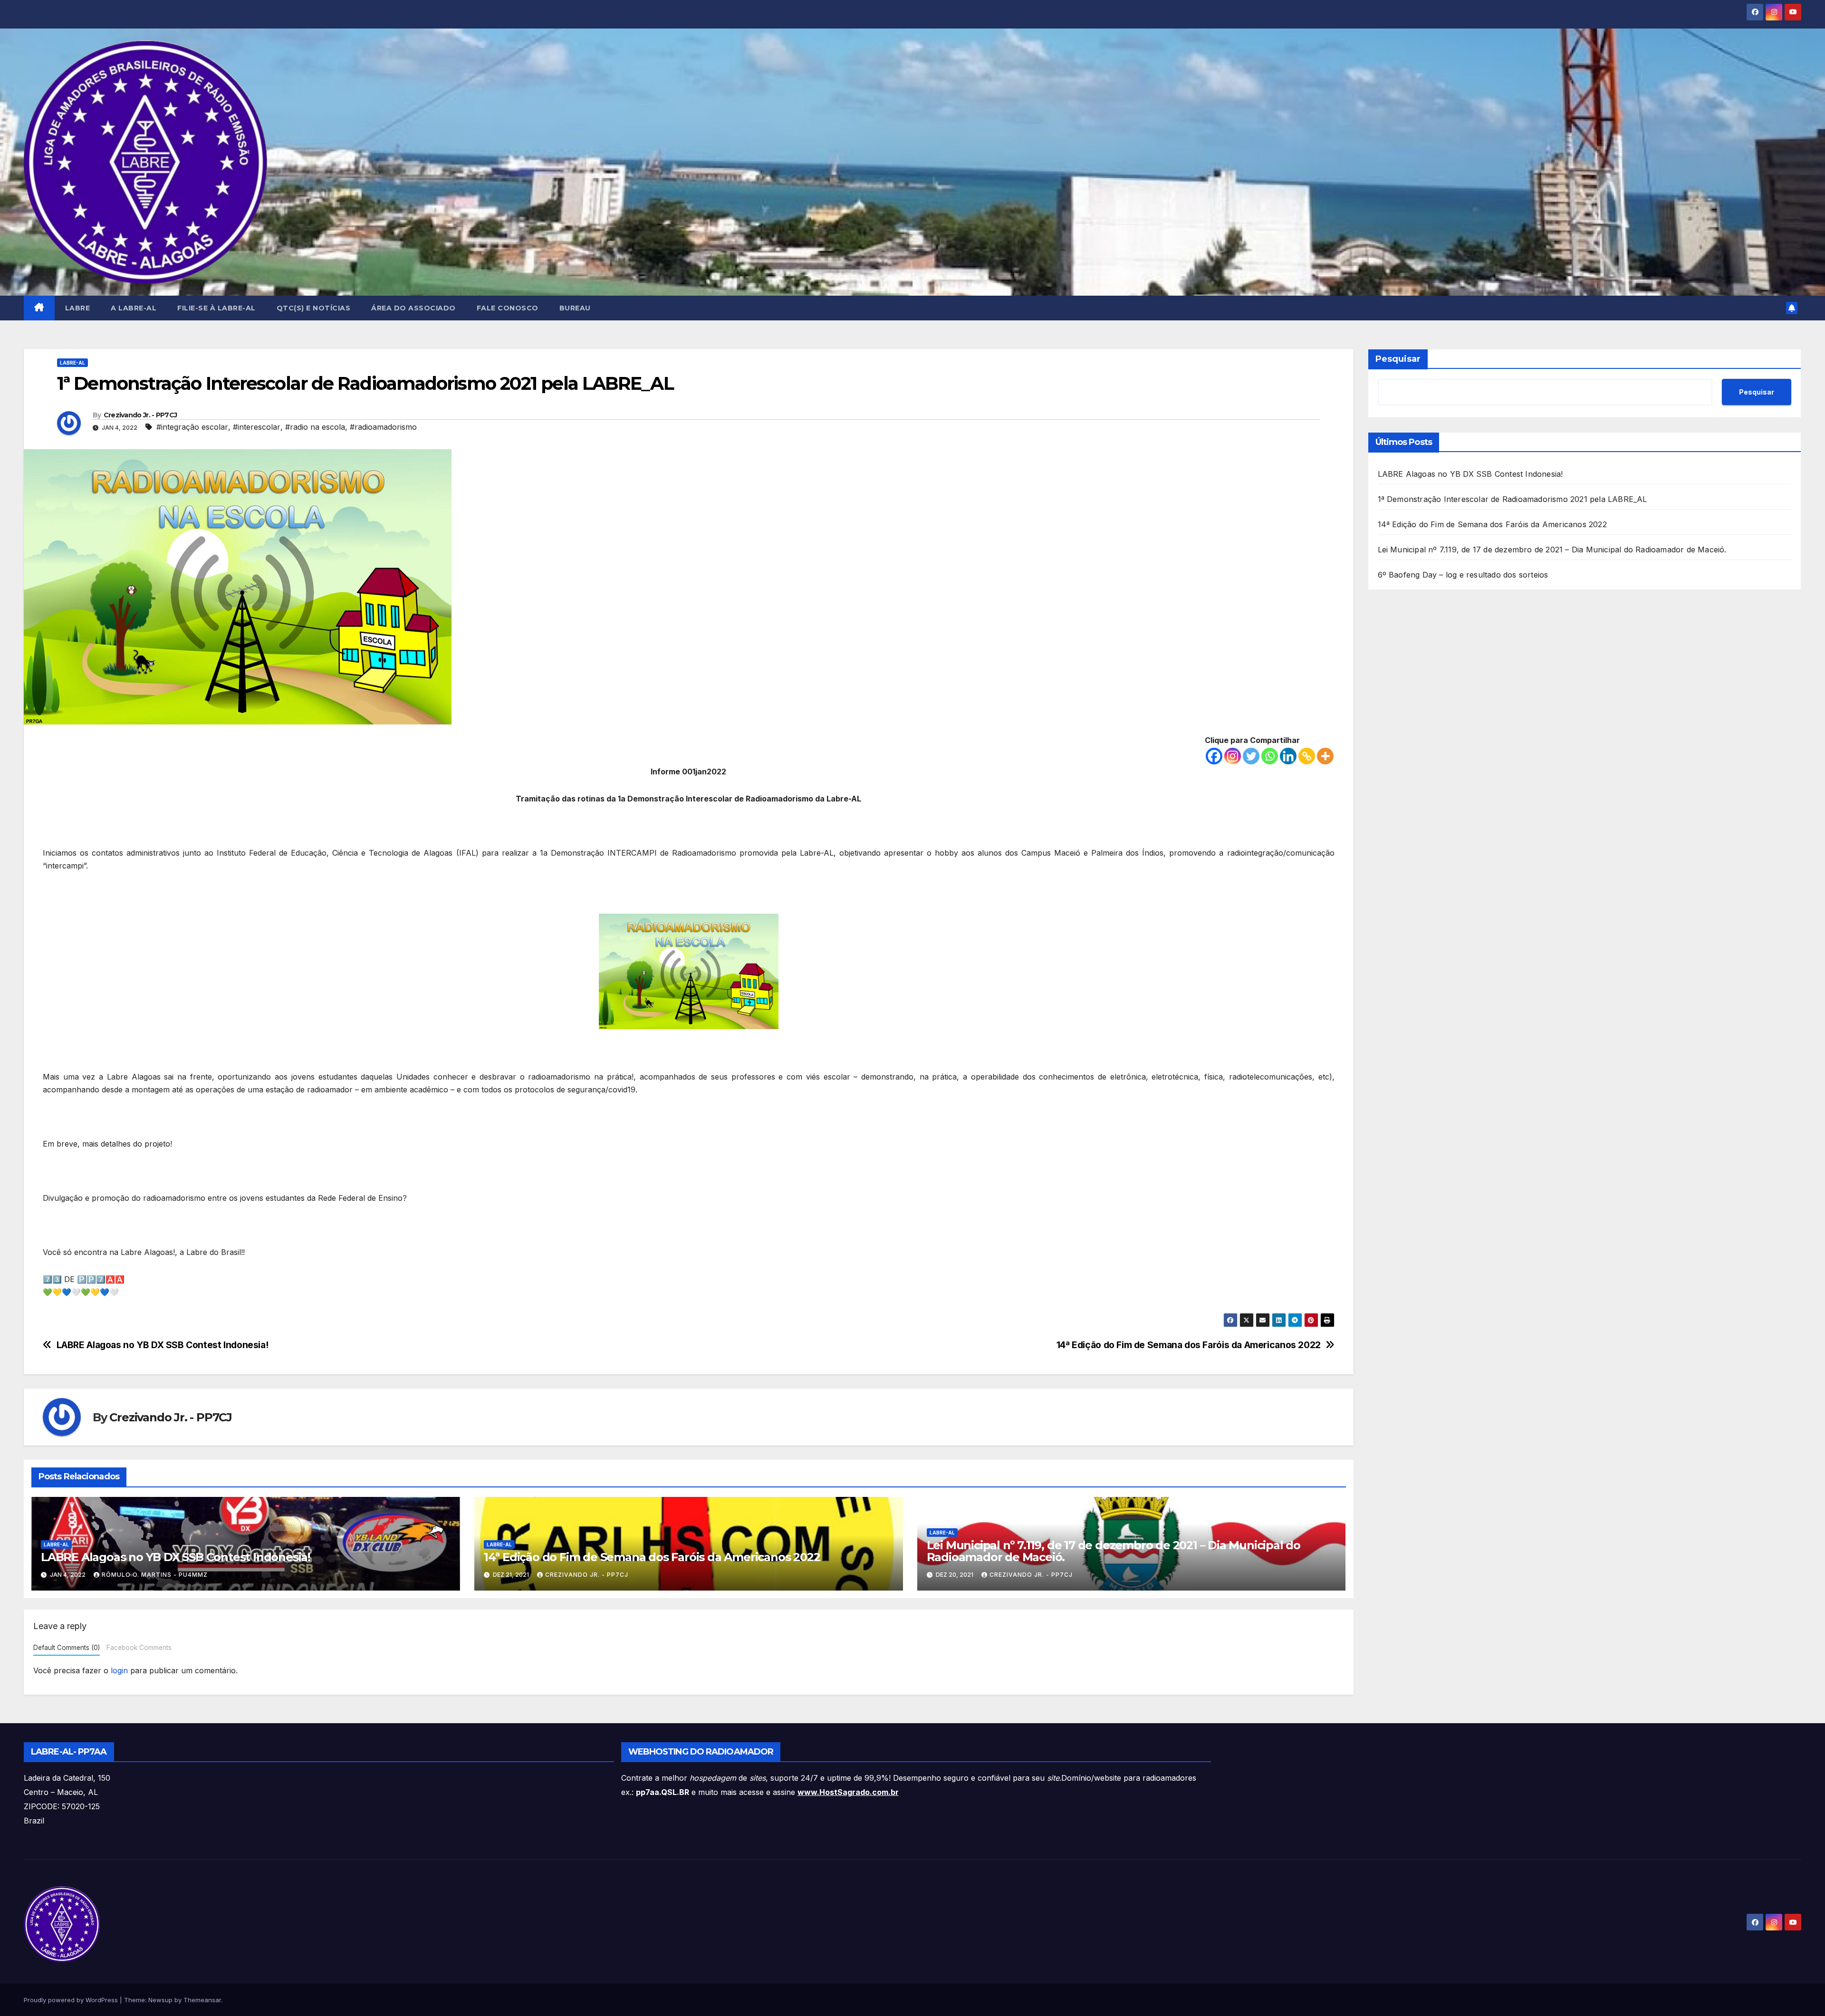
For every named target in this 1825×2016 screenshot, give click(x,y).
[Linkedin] (1288, 756)
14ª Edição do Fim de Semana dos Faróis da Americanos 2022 (1189, 1345)
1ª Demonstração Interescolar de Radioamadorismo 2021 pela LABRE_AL (1513, 499)
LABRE (78, 308)
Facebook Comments (139, 1648)
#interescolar (257, 427)
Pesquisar (1398, 359)
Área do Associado (413, 308)
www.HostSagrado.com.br (848, 1792)
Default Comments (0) (67, 1648)
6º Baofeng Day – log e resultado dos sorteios (1463, 575)
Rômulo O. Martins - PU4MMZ (155, 1575)
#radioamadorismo (383, 427)
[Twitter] (1251, 756)
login (119, 1670)
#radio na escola (315, 427)
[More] (1325, 756)
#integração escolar (192, 427)
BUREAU (575, 308)
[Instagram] (1233, 756)
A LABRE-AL (134, 308)
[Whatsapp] (1270, 756)
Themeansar (202, 2000)
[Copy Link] (1307, 756)
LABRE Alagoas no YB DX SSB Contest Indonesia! (163, 1345)
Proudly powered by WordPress (72, 2000)
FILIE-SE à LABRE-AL (216, 308)
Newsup (160, 2000)
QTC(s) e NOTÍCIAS (314, 308)
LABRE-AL (72, 363)
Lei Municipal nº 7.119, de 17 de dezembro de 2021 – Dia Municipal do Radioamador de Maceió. (1114, 1551)
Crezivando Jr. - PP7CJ (140, 415)
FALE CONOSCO (508, 308)
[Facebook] (1214, 756)
